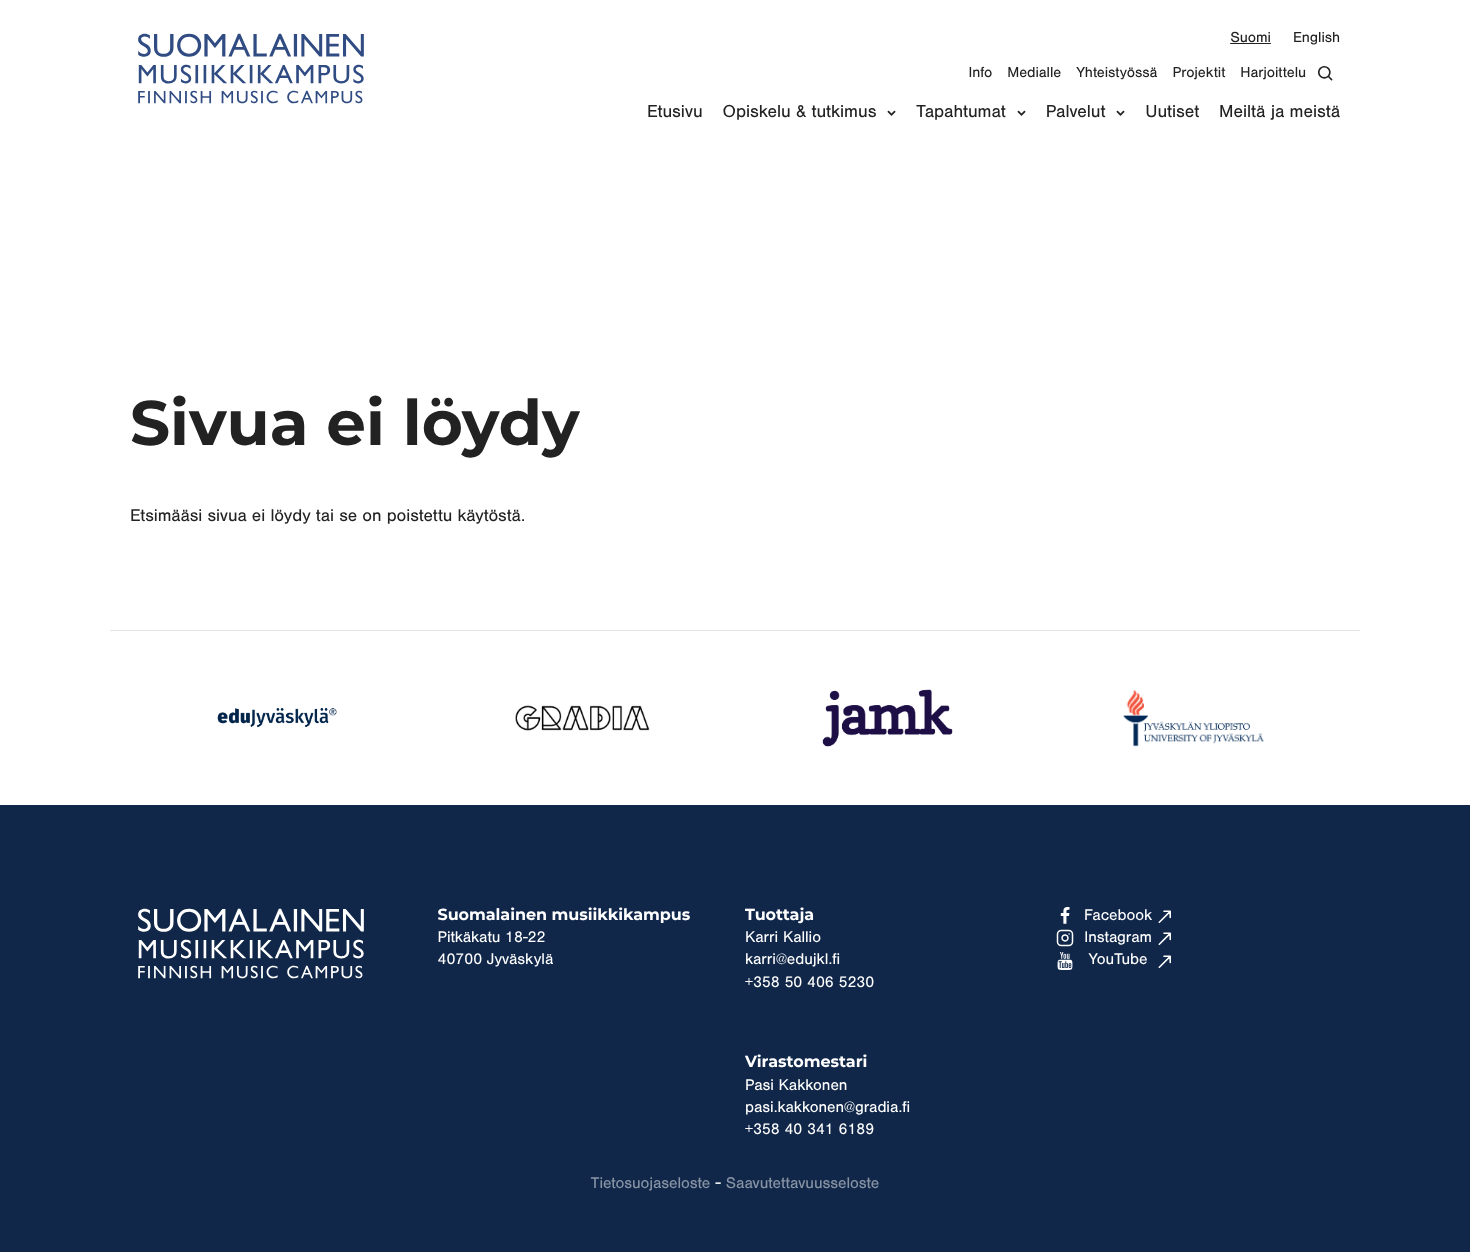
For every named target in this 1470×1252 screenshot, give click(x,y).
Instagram (1118, 938)
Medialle (1034, 72)
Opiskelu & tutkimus (800, 112)
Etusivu (675, 112)
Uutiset (1172, 112)
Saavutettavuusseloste (802, 1184)
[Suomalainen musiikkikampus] (250, 115)
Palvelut (1076, 112)
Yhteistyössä (1116, 72)
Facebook (1118, 916)
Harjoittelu (1273, 72)
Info (980, 72)
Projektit (1198, 72)
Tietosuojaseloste (650, 1184)
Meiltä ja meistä (1279, 112)
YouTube (1118, 960)
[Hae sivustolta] (1330, 73)
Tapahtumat (960, 112)
